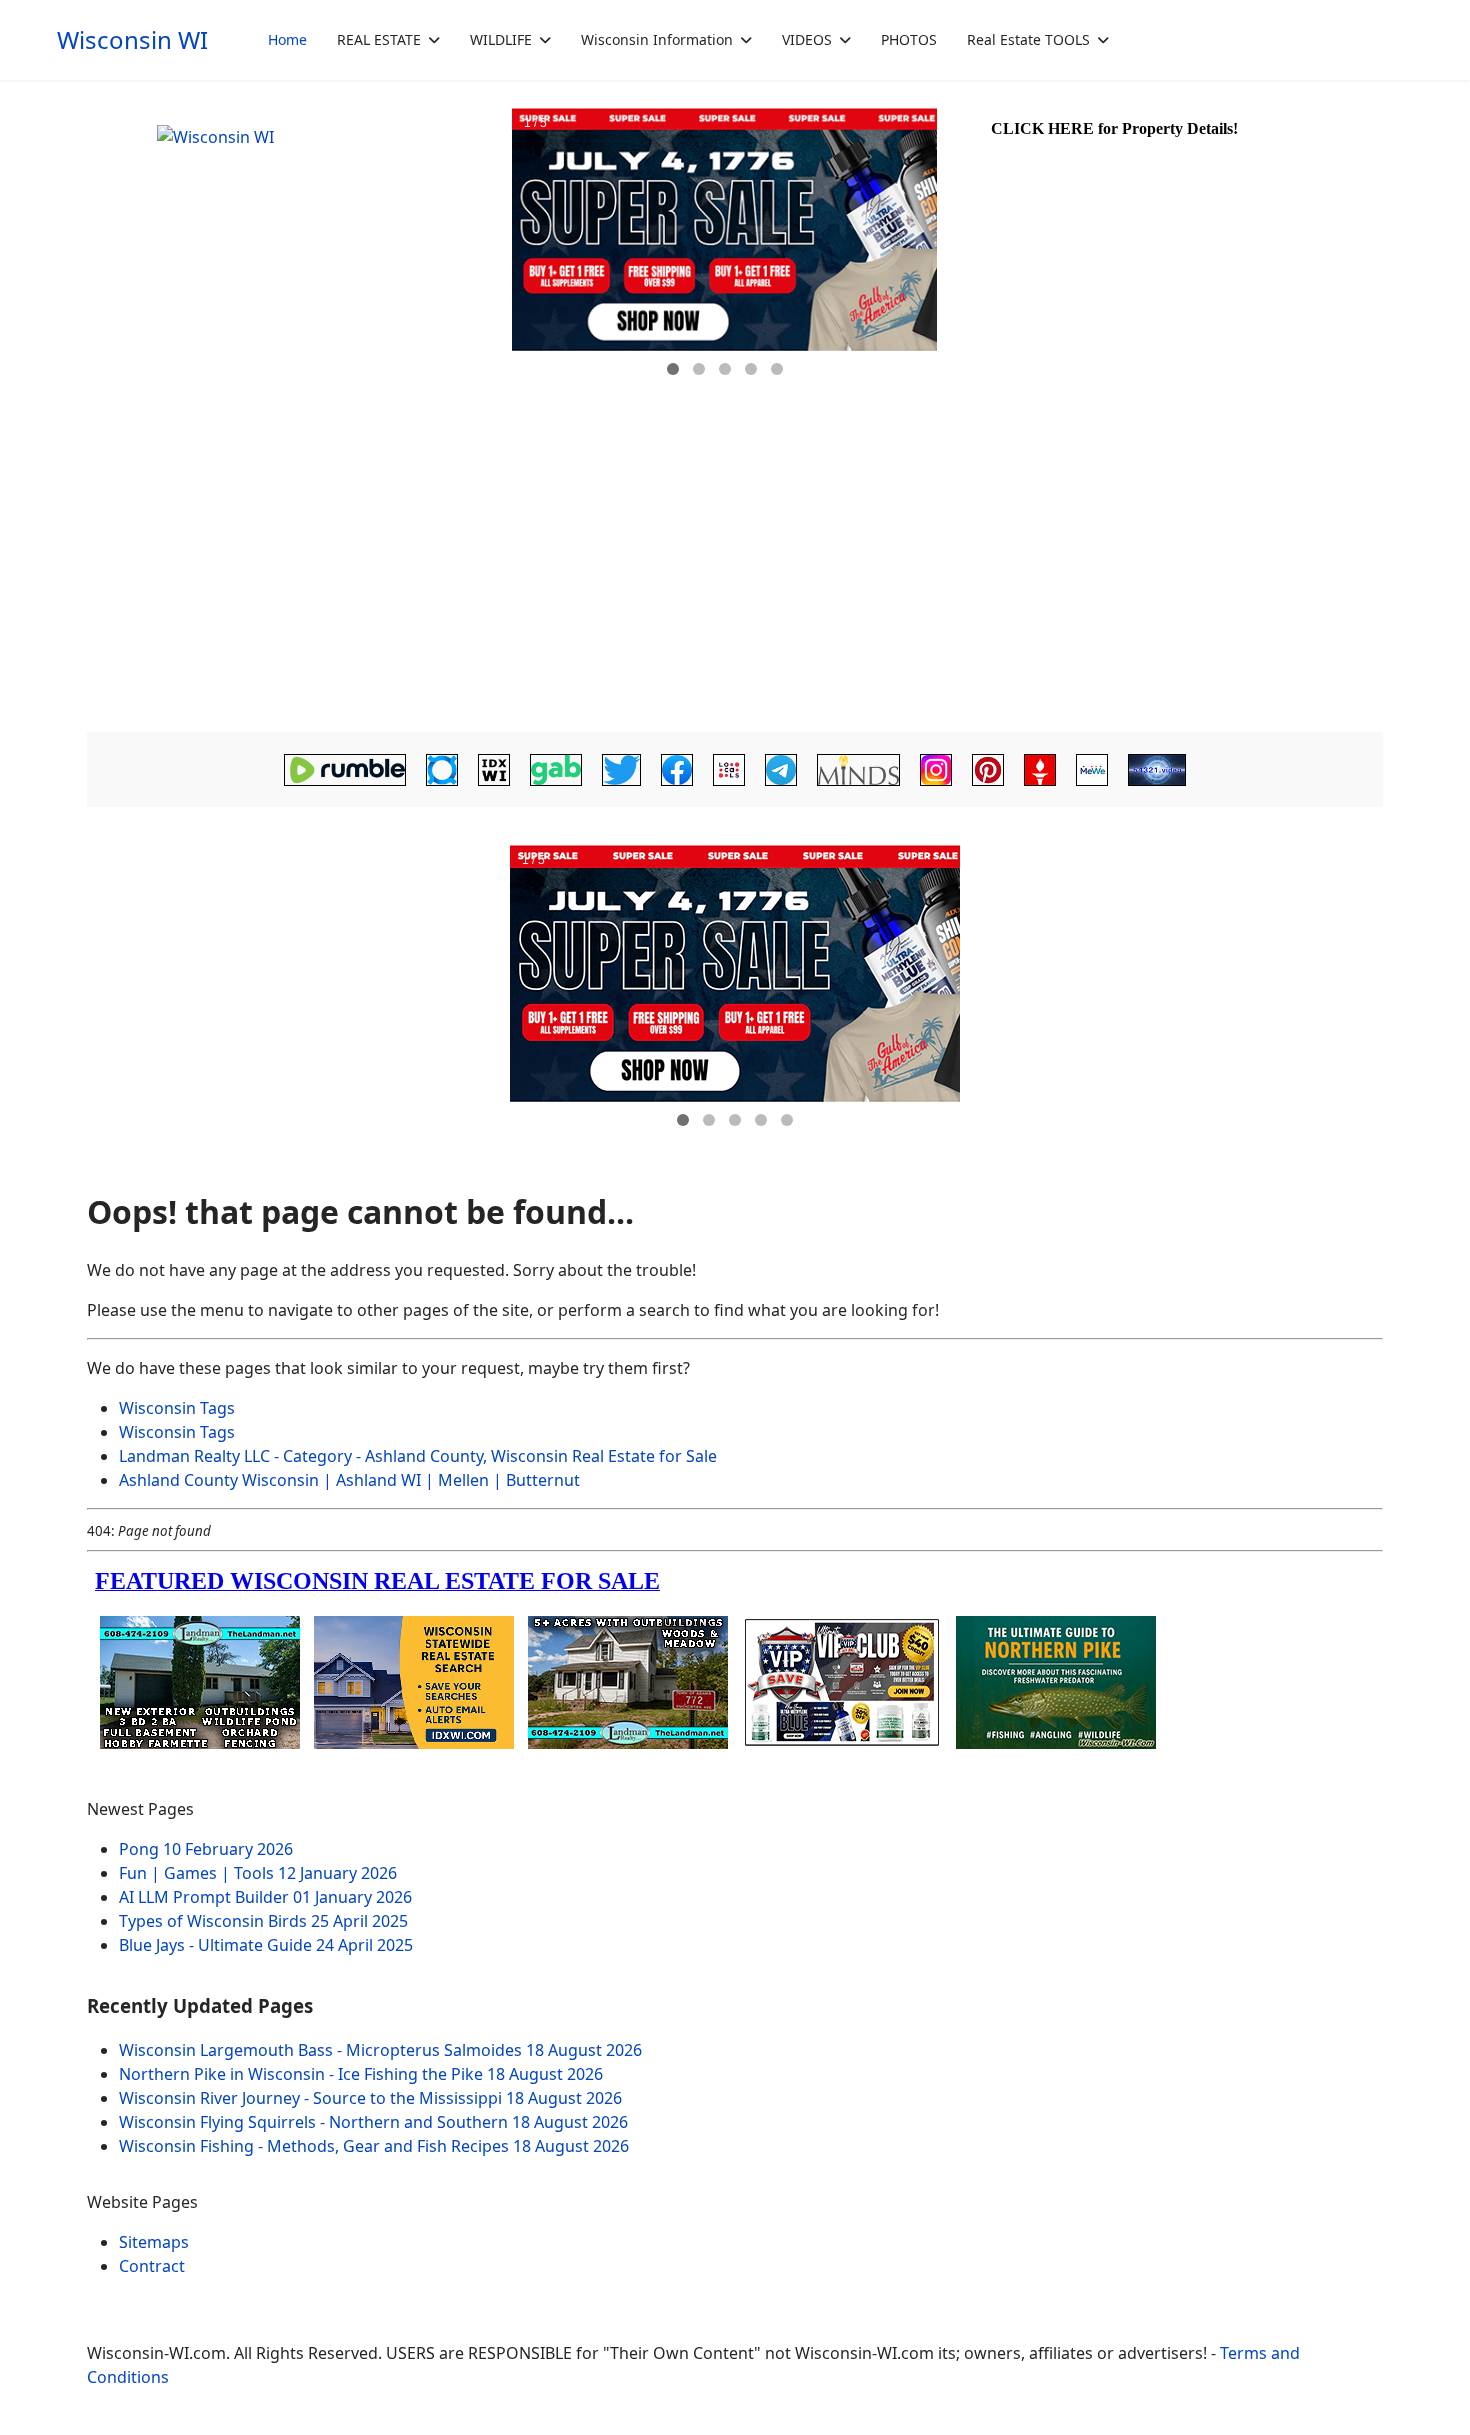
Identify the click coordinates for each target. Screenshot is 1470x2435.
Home (287, 39)
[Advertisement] (735, 576)
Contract (152, 2266)
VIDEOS (807, 39)
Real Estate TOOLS (1028, 39)
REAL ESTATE (379, 39)
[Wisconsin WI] (297, 250)
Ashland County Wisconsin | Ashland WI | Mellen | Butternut (349, 1480)
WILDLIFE (501, 39)
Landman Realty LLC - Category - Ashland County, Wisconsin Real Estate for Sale (418, 1456)
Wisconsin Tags (177, 1408)
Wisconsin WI (132, 40)
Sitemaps (154, 2242)
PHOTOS (909, 39)
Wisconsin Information (657, 39)
